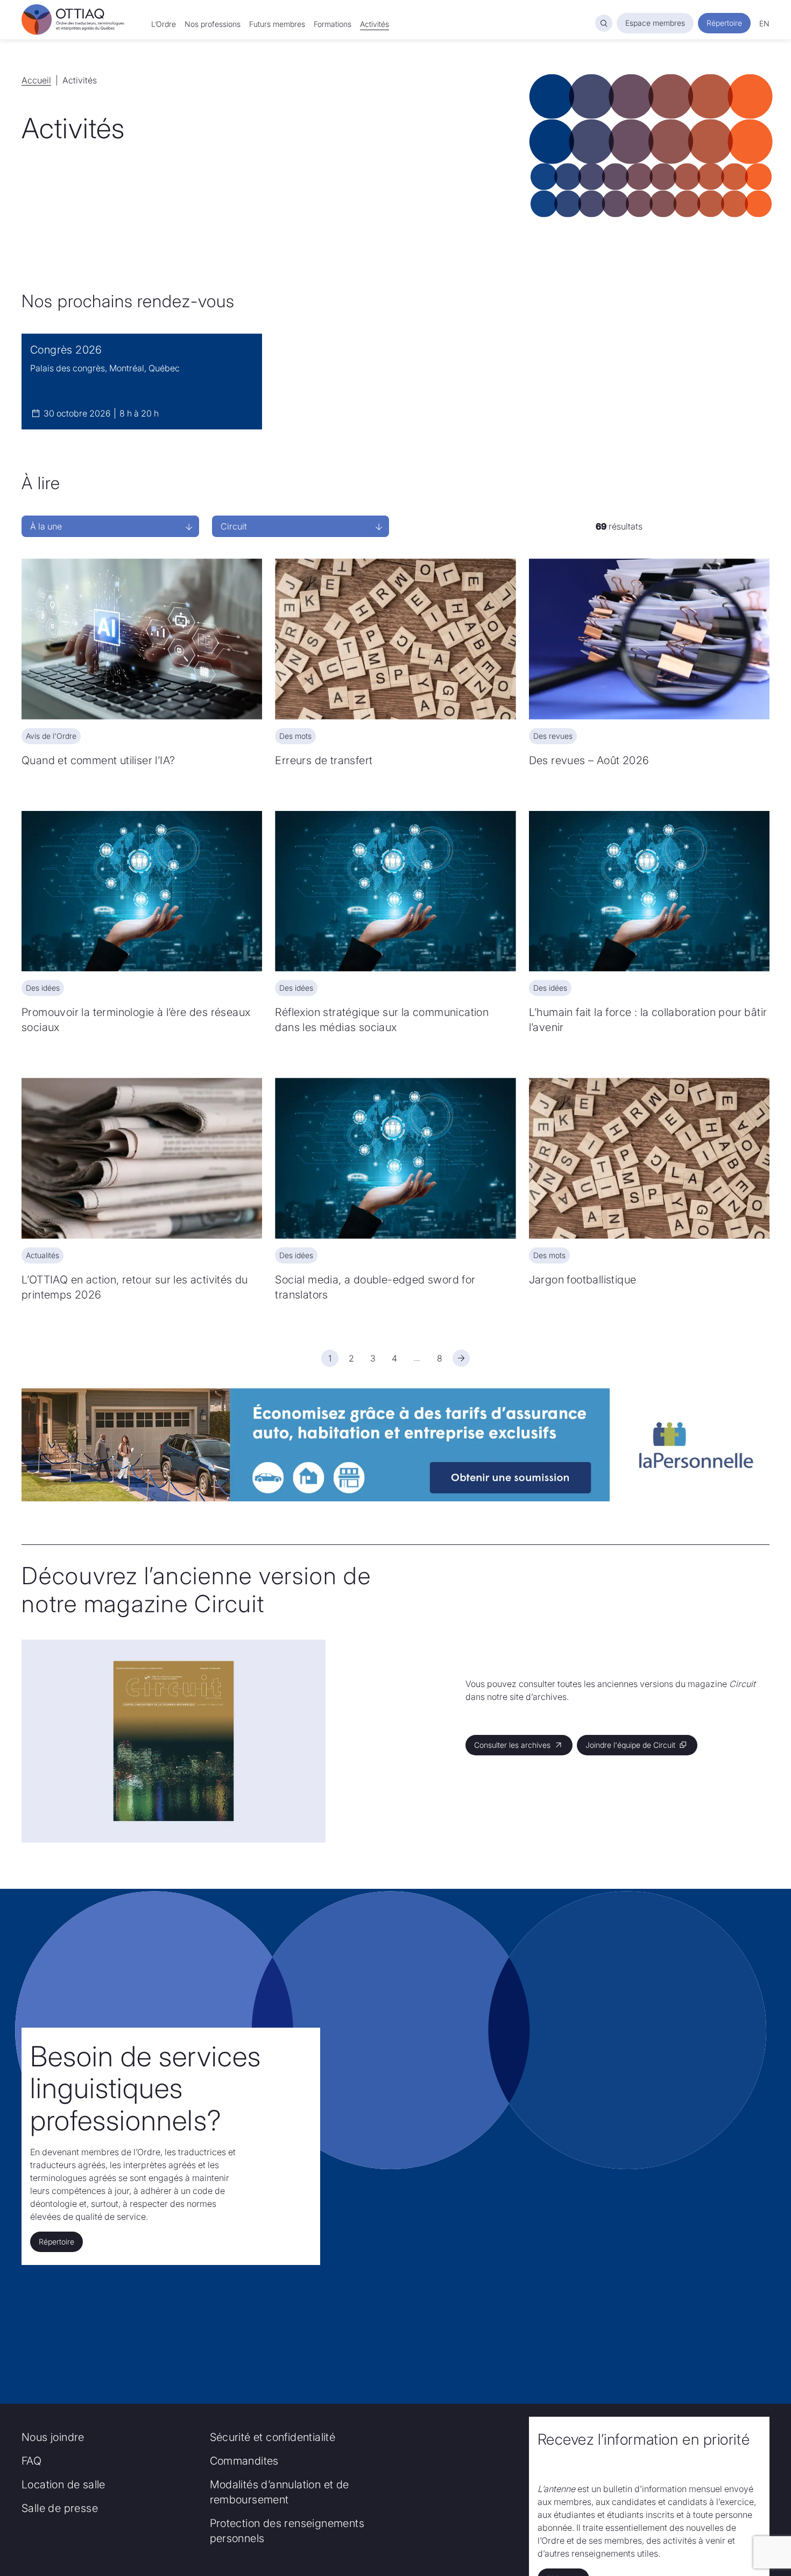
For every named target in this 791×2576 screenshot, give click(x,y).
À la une (46, 526)
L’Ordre (164, 24)
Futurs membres (277, 24)
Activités (375, 24)
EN (764, 23)
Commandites (244, 2461)
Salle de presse (60, 2508)
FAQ (31, 2461)
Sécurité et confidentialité (273, 2437)
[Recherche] (604, 23)
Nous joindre (53, 2437)
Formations (333, 24)
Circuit (234, 526)
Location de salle (63, 2485)
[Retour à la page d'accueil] (73, 20)
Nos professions (213, 24)
